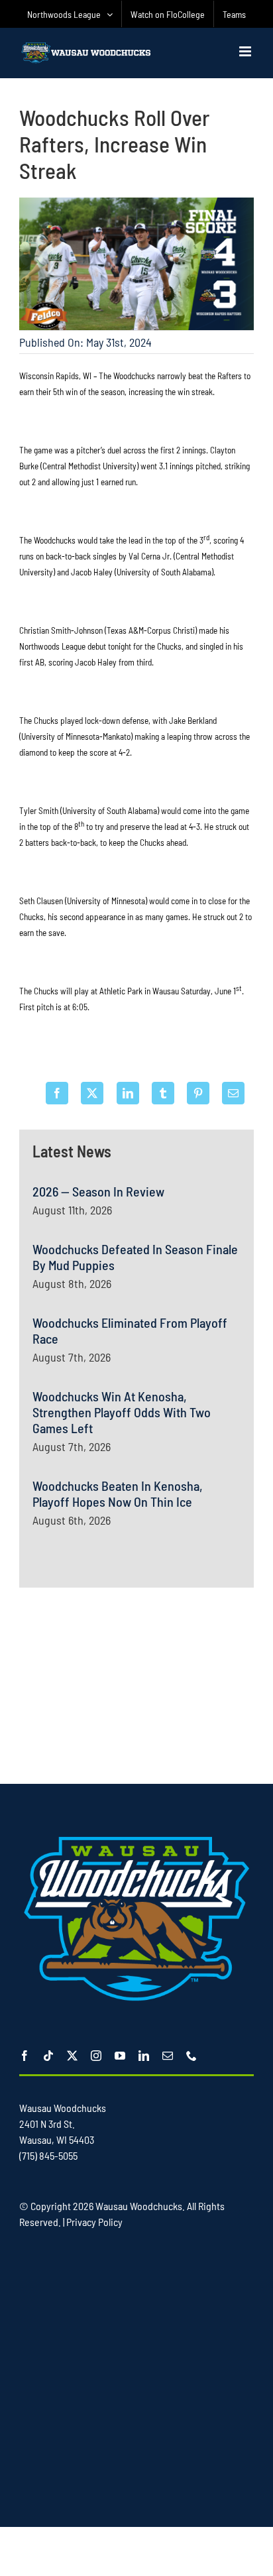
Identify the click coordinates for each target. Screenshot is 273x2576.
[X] (92, 1093)
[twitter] (72, 2056)
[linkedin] (144, 2056)
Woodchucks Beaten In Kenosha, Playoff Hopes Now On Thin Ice (118, 1493)
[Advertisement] (136, 1684)
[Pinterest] (198, 1093)
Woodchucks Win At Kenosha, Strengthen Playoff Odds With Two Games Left (122, 1412)
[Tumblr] (163, 1093)
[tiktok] (48, 2056)
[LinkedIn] (128, 1093)
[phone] (191, 2056)
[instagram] (96, 2056)
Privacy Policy (94, 2222)
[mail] (168, 2056)
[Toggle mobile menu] (246, 51)
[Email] (233, 1093)
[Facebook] (57, 1093)
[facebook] (25, 2056)
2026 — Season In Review (98, 1191)
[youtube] (120, 2056)
